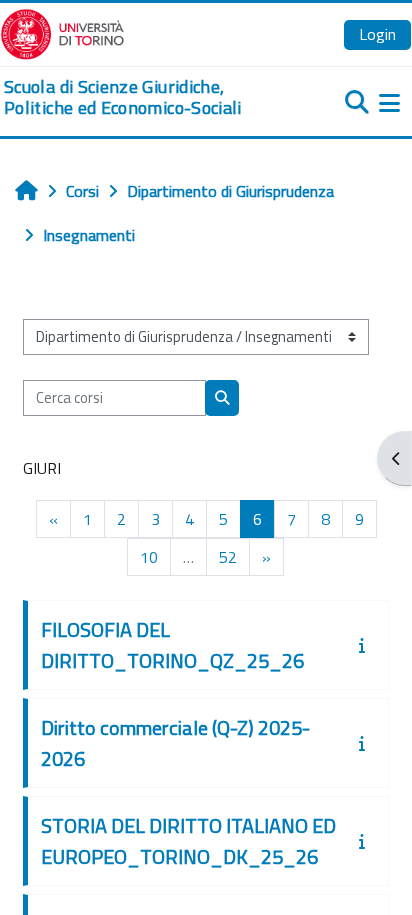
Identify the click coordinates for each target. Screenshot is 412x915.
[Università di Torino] (62, 32)
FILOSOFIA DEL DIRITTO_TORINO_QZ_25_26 (172, 645)
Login (377, 34)
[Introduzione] (366, 645)
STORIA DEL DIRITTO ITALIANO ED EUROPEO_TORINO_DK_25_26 (188, 841)
